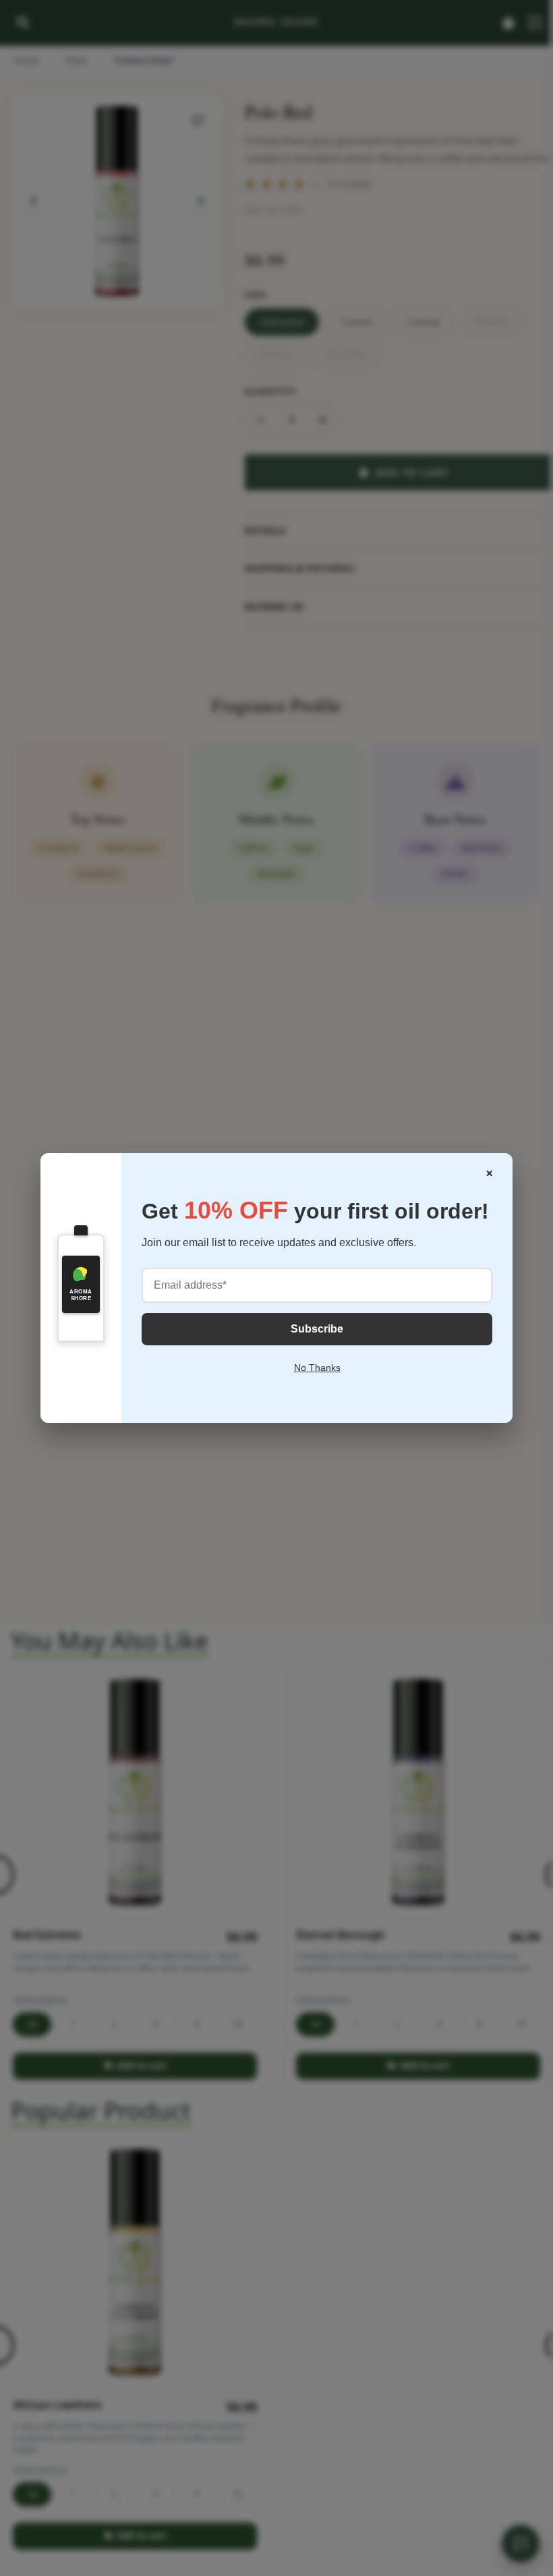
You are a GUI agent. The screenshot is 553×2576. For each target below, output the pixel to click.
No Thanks (317, 1368)
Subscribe (317, 1329)
